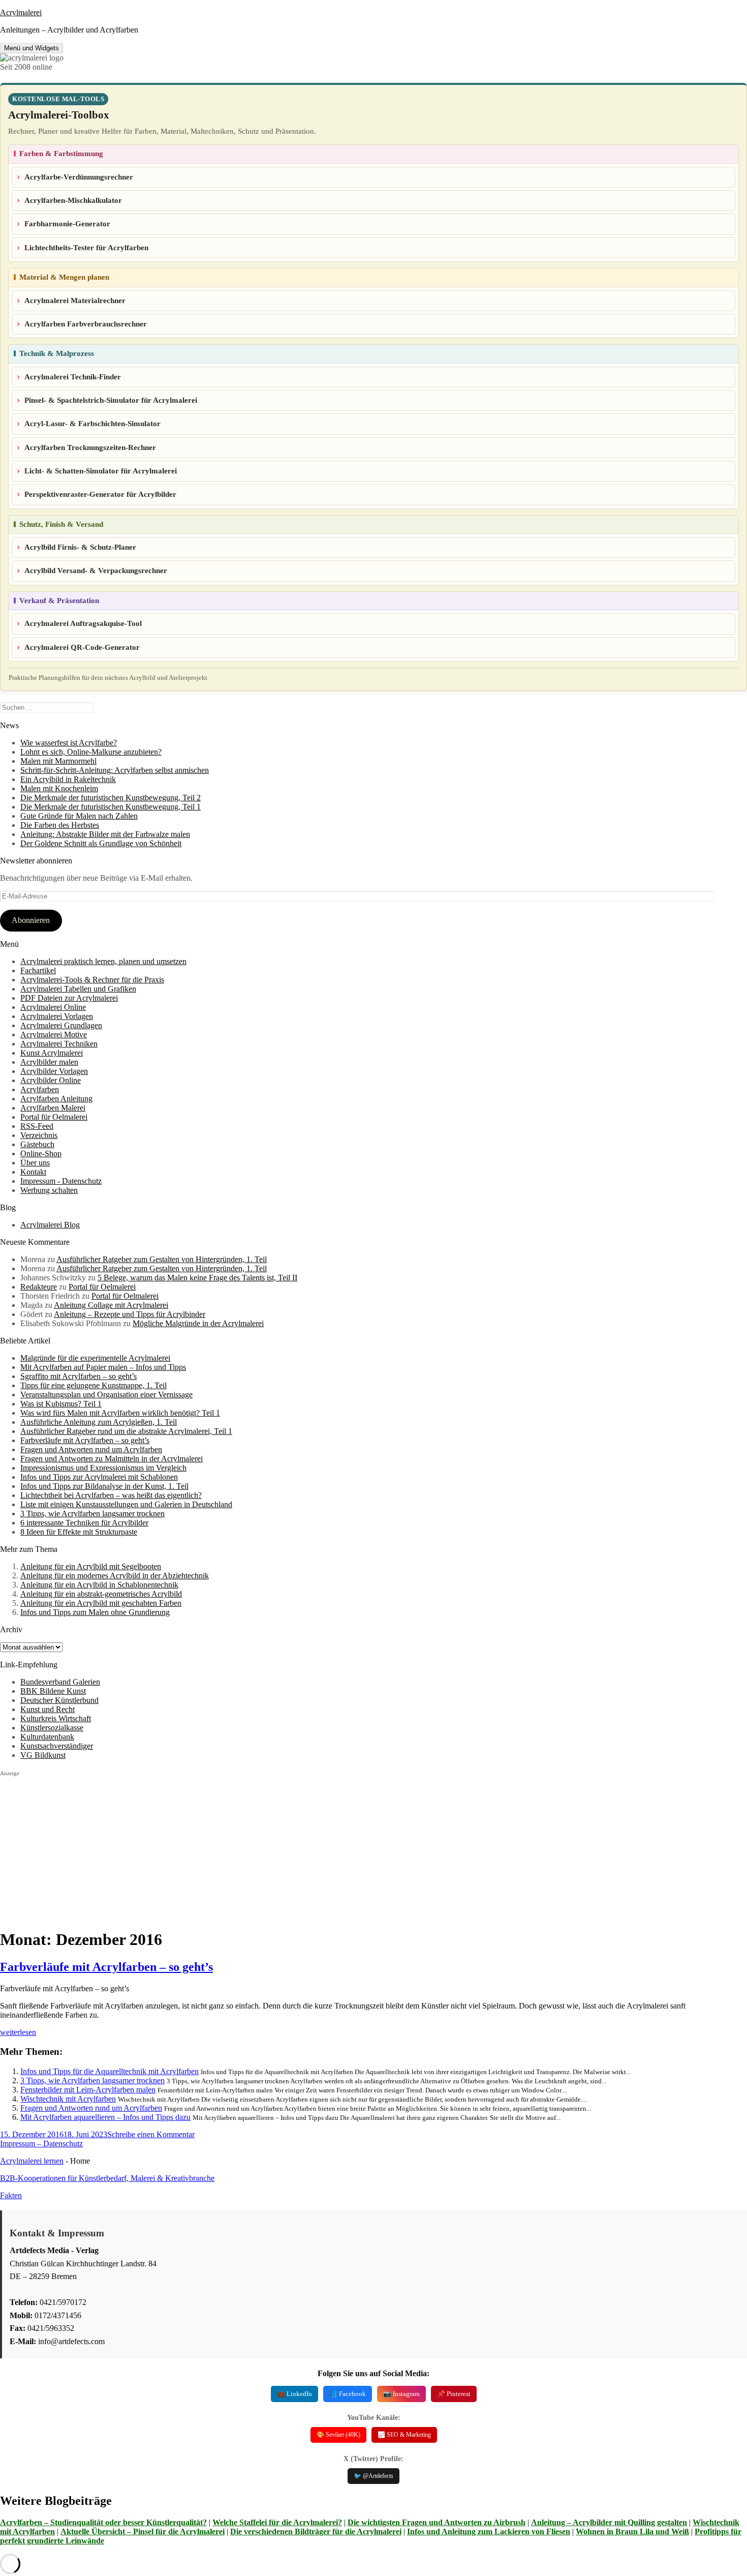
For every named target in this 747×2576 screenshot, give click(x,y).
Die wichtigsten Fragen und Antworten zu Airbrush (437, 2522)
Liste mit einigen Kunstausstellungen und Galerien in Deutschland (126, 1504)
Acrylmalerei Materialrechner (75, 301)
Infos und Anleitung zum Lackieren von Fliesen (489, 2532)
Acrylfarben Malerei (53, 1108)
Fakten (11, 2195)
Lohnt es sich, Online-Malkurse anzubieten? (91, 752)
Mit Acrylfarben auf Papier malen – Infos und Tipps (103, 1367)
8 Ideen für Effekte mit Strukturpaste (79, 1532)
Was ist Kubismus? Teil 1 (61, 1404)
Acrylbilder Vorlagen (54, 1071)
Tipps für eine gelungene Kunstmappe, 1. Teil (94, 1385)
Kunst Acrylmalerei (52, 1053)
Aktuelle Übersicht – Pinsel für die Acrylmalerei (143, 2532)
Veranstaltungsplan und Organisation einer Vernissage (106, 1395)
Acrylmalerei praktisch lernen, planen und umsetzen (103, 961)
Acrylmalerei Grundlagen (61, 1025)
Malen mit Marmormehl (58, 761)
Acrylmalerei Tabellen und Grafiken (78, 989)
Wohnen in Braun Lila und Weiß (632, 2532)
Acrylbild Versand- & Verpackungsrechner (96, 571)
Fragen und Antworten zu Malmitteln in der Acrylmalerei (112, 1459)
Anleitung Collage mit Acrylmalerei (111, 1305)
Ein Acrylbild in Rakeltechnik (68, 779)
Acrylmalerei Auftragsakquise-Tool (83, 623)
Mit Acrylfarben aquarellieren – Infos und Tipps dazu (105, 2117)
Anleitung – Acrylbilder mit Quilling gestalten (609, 2522)
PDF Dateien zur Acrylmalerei (69, 998)
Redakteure (39, 1287)
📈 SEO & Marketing (404, 2435)
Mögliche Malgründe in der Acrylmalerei (198, 1323)
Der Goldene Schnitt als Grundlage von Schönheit (101, 843)
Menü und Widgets (32, 48)
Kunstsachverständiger (57, 1746)
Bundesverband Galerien (60, 1682)
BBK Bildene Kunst (53, 1691)
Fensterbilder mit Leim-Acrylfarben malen (88, 2090)
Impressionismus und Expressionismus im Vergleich (103, 1468)
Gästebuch (37, 1144)
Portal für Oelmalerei (54, 1117)
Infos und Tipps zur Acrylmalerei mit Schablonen (99, 1477)
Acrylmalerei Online (53, 1007)
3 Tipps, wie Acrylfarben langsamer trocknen (92, 1514)
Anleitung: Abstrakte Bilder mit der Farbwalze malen (105, 834)
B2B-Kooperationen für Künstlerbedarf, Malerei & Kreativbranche (107, 2178)
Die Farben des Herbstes (60, 825)
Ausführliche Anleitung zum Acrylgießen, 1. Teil (99, 1422)
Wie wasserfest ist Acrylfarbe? (69, 743)
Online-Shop (41, 1154)
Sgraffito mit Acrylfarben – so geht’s (79, 1376)
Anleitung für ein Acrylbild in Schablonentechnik (99, 1585)
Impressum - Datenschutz (61, 1181)
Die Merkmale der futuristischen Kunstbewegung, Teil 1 (111, 807)
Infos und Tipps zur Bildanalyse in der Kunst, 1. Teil (104, 1486)
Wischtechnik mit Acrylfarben (68, 2099)
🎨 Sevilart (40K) (338, 2435)
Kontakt (33, 1172)
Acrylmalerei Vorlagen (57, 1016)
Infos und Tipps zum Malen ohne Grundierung (95, 1612)
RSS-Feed (37, 1126)
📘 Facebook (348, 2394)
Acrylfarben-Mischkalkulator (73, 200)
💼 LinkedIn (294, 2394)
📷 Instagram (401, 2394)
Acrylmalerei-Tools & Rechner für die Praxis (92, 980)
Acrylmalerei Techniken (59, 1044)
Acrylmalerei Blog (50, 1225)
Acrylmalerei (21, 12)
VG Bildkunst (43, 1755)
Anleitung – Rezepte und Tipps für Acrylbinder (130, 1314)
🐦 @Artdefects (373, 2476)
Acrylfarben (40, 1089)
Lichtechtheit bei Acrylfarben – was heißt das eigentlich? (111, 1495)
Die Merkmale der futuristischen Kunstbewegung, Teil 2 (111, 798)
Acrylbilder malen (49, 1062)
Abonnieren (31, 920)
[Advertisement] (305, 1848)
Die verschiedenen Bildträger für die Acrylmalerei (316, 2532)
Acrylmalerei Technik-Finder (73, 377)
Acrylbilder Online (51, 1080)
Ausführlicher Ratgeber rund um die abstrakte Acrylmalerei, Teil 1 (126, 1431)
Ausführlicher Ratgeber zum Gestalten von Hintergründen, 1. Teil (162, 1259)
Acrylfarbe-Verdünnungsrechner (79, 177)
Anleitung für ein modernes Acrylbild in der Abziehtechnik (115, 1576)
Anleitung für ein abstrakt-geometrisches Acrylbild (101, 1594)
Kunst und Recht (48, 1709)
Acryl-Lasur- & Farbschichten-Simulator (92, 424)
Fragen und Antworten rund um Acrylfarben (91, 1449)
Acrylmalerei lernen (32, 2161)
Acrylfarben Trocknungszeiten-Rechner (90, 447)
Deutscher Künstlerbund (59, 1700)
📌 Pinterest (454, 2394)
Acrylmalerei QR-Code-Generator (82, 647)
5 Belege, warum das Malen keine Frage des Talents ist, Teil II (197, 1278)
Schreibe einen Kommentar (151, 2134)
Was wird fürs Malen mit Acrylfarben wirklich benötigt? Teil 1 (120, 1413)
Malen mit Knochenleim (59, 788)
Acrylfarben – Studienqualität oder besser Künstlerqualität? (103, 2522)
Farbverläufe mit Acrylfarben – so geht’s (85, 1440)
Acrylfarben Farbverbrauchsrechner (86, 324)
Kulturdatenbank (47, 1737)
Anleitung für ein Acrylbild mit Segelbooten (91, 1566)
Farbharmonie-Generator (67, 224)
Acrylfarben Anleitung (56, 1099)
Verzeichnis (39, 1135)
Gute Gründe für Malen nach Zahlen (79, 816)
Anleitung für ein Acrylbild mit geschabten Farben (101, 1603)
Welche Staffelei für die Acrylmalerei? (277, 2522)
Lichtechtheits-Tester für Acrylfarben (86, 248)
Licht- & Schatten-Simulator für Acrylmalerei (101, 471)
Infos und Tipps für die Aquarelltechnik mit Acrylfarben (110, 2071)
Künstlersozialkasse (52, 1728)
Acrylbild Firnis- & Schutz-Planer (80, 547)
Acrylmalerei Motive (54, 1035)
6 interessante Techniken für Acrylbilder (84, 1523)
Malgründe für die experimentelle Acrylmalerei (95, 1358)
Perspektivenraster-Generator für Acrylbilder (100, 494)
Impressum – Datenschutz (41, 2144)
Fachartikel (38, 970)
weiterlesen (18, 2032)
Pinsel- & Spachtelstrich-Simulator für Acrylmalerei (111, 400)
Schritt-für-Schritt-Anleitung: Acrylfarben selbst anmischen (115, 770)
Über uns (35, 1163)
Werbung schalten (49, 1190)
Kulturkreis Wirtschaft (56, 1718)
